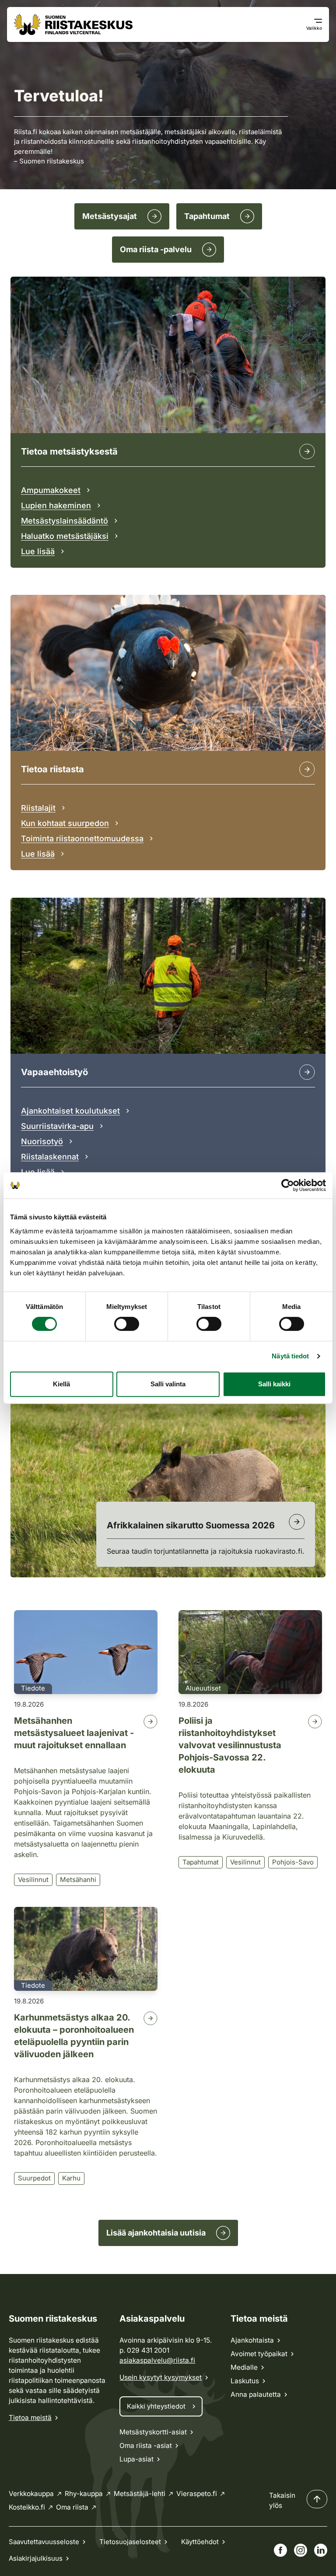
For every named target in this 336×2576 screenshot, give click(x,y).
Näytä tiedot (290, 1356)
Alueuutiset (203, 1688)
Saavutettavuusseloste (44, 2542)
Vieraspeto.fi (197, 2494)
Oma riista (72, 2507)
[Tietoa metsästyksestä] (307, 451)
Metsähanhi (78, 1880)
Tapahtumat (201, 1862)
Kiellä (61, 1384)
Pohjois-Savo (293, 1862)
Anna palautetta (256, 2394)
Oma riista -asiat (146, 2446)
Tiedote (33, 1688)
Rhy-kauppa (84, 2494)
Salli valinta (168, 1384)
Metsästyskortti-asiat (153, 2432)
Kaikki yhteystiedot (156, 2406)
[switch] (127, 1324)
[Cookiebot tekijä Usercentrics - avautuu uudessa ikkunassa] (288, 1185)
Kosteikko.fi (27, 2507)
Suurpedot (34, 2178)
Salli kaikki (274, 1384)
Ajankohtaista (252, 2340)
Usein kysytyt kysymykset (161, 2377)
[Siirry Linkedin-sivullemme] (321, 2550)
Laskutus (245, 2381)
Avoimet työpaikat (259, 2354)
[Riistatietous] (307, 769)
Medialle (244, 2367)
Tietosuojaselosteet (130, 2542)
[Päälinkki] (307, 1072)
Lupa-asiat (136, 2459)
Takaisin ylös (282, 2500)
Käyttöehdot (200, 2542)
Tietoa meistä (30, 2418)
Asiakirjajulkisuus (36, 2558)
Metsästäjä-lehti (140, 2494)
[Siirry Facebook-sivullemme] (280, 2550)
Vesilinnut (33, 1880)
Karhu (71, 2178)
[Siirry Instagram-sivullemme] (301, 2550)
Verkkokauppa (31, 2494)
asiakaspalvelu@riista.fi (157, 2360)
